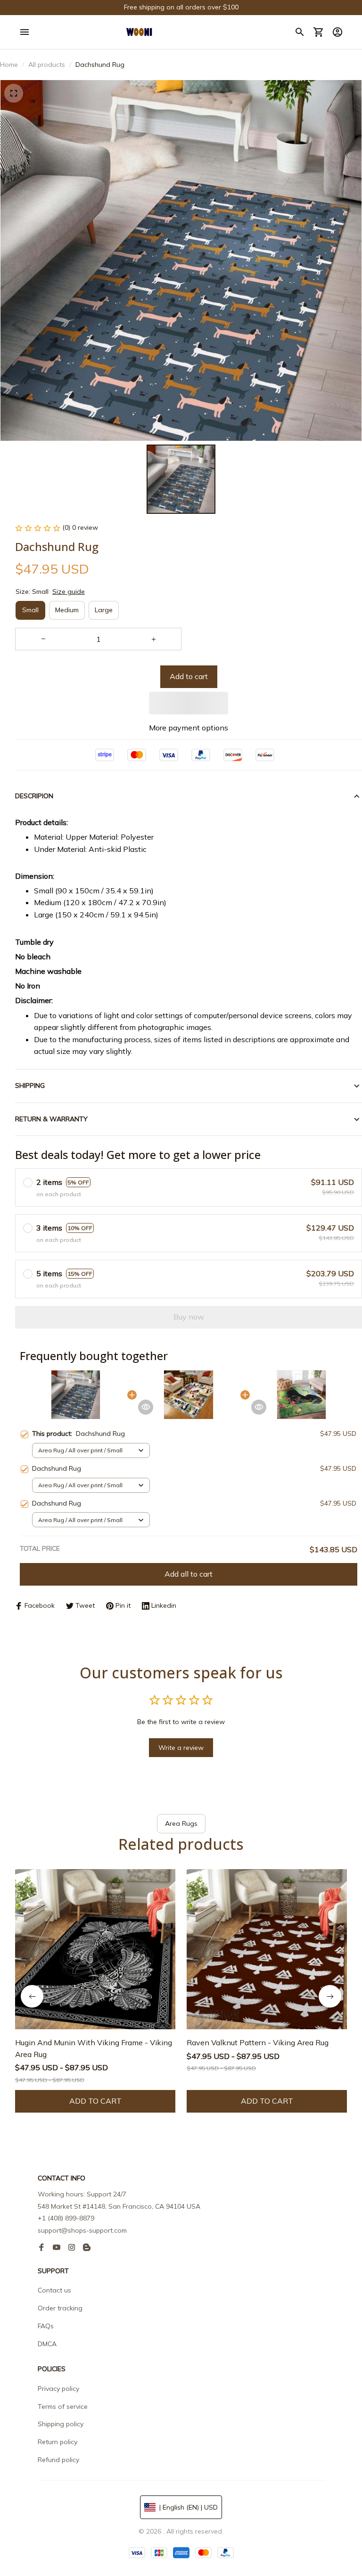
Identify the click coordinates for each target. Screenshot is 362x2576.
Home (9, 65)
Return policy (58, 2442)
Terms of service (63, 2406)
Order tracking (60, 2308)
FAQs (46, 2326)
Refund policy (58, 2460)
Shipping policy (61, 2424)
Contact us (54, 2290)
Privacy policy (58, 2389)
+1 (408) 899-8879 (66, 2218)
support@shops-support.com (82, 2230)
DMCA (47, 2344)
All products (47, 65)
